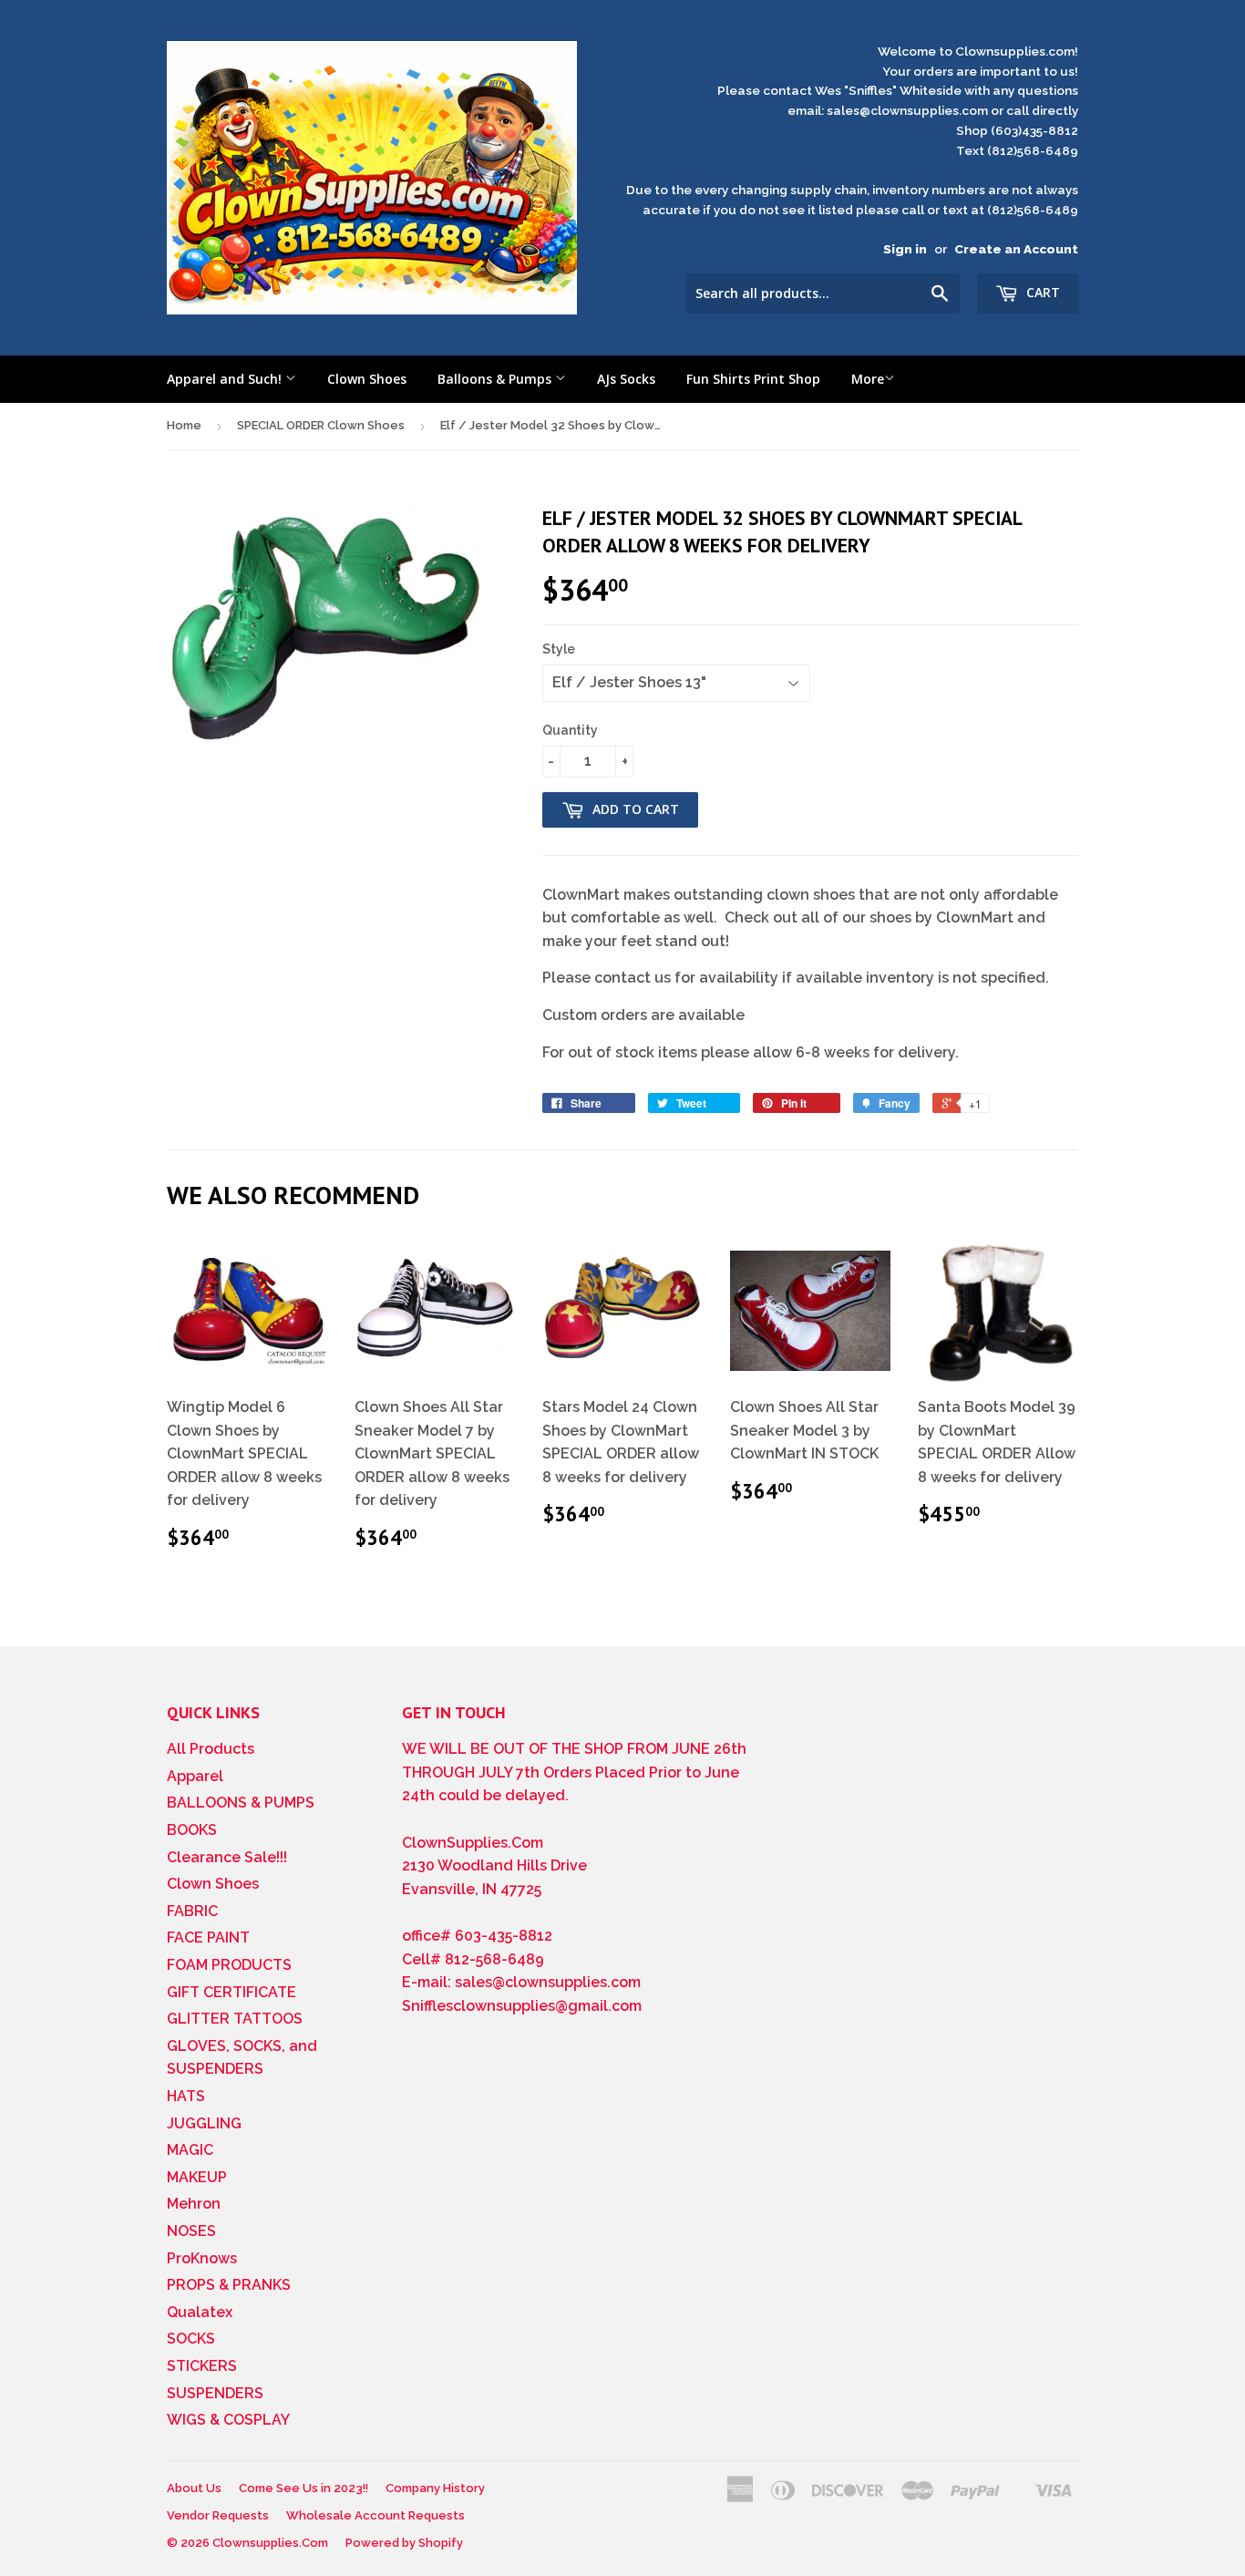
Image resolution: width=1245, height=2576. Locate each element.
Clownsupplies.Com (270, 2543)
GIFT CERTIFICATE (232, 1992)
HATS (186, 2096)
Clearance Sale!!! (227, 1857)
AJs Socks (626, 379)
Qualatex (200, 2312)
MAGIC (190, 2150)
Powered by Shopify (404, 2543)
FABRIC (192, 1911)
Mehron (194, 2204)
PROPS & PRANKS (229, 2285)
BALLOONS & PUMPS (241, 1803)
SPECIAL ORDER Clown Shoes (321, 425)
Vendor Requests (218, 2515)
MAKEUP (197, 2177)
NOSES (191, 2231)
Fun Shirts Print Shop (753, 379)
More (868, 379)
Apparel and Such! (226, 379)
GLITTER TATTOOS (235, 2019)
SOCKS (191, 2339)
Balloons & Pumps (496, 379)
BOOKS (192, 1830)
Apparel (195, 1776)
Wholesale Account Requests (376, 2515)
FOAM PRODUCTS (229, 1965)
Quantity (570, 730)
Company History (435, 2488)
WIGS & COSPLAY (228, 2420)
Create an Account (1016, 249)
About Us (194, 2488)
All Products (211, 1749)
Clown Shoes (367, 379)
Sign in (905, 249)
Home (184, 425)
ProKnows (202, 2258)
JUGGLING (204, 2123)
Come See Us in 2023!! (304, 2488)
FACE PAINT (208, 1937)
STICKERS (202, 2366)
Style (559, 649)
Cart (1041, 292)
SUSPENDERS (215, 2393)
